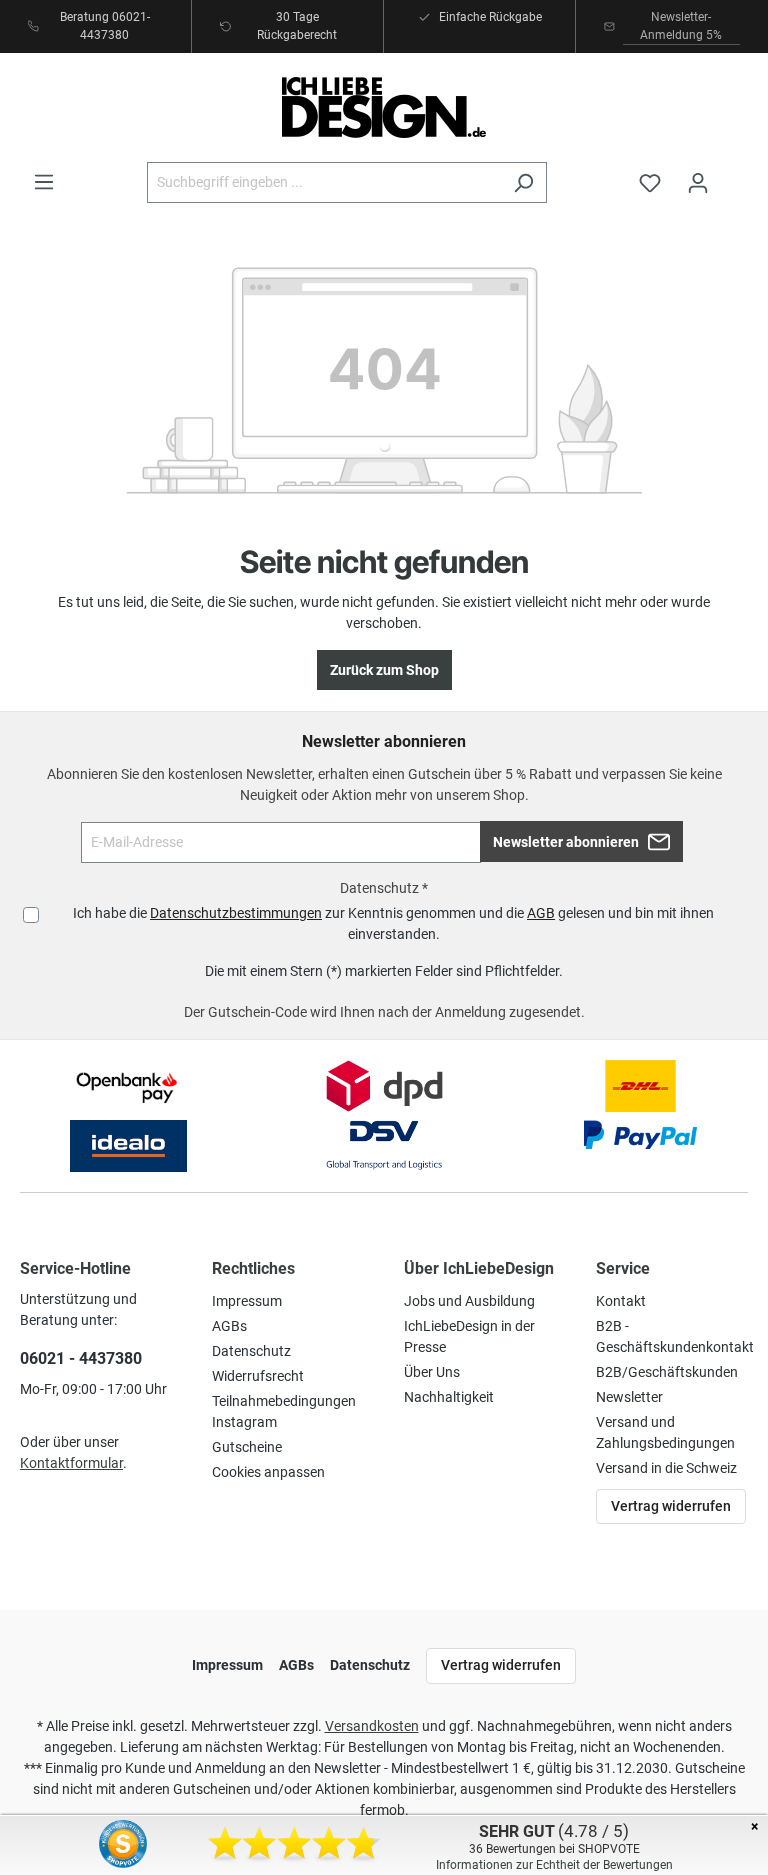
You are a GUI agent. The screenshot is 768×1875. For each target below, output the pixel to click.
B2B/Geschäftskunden (667, 1372)
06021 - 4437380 (81, 1358)
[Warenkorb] (735, 174)
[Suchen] (523, 182)
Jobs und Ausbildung (469, 1301)
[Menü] (44, 182)
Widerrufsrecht (258, 1376)
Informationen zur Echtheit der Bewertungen (554, 1865)
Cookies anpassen (268, 1472)
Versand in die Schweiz (666, 1468)
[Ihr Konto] (698, 183)
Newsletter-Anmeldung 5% (681, 26)
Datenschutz (251, 1351)
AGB (541, 913)
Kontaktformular (71, 1463)
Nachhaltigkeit (449, 1397)
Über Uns (432, 1372)
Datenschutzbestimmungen (236, 913)
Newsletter (629, 1397)
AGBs (229, 1326)
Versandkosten (372, 1726)
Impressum (247, 1301)
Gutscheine (247, 1447)
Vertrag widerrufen (671, 1506)
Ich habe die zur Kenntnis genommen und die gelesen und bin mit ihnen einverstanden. (393, 923)
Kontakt (621, 1301)
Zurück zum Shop (384, 670)
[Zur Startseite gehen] (384, 107)
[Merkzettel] (650, 183)
